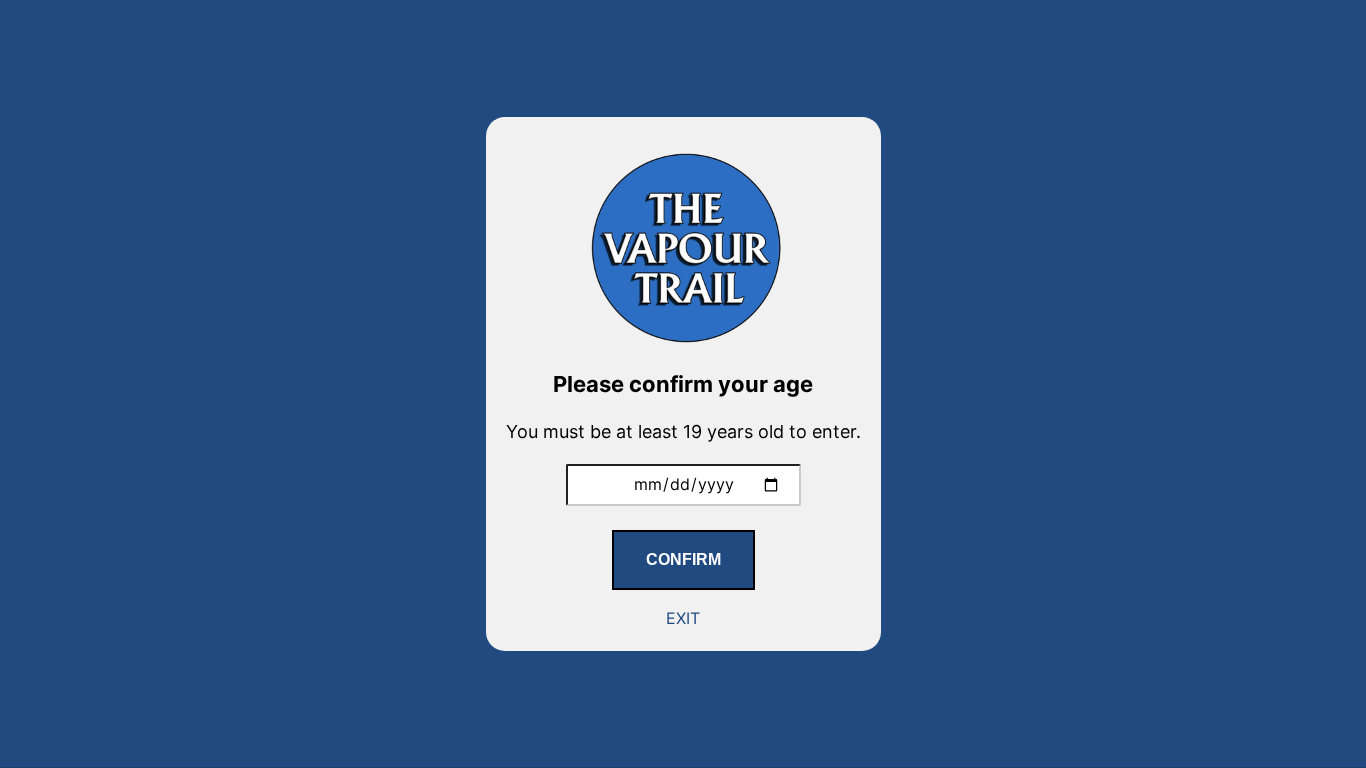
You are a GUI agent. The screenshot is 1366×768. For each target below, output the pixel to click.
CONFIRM (683, 559)
